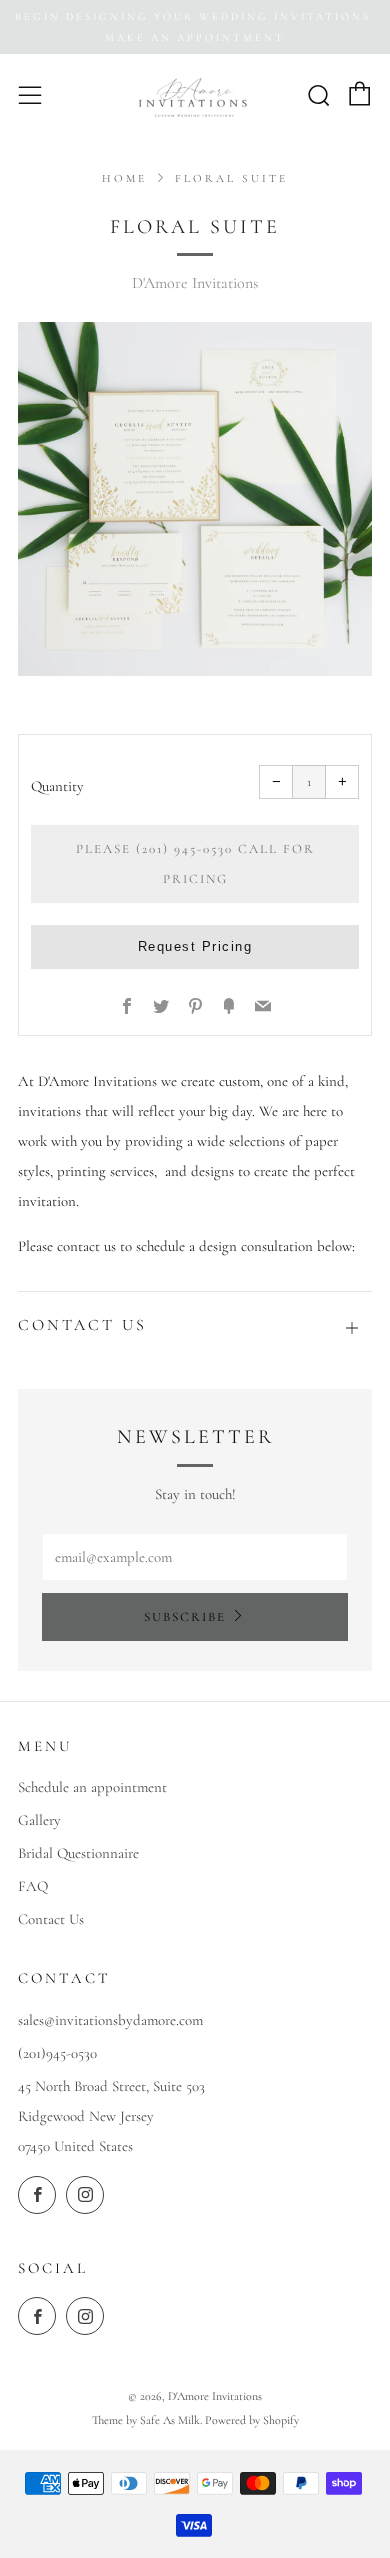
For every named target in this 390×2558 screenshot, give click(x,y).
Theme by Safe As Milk (146, 2420)
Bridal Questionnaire (78, 1853)
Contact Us (51, 1919)
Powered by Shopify (252, 2420)
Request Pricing (195, 946)
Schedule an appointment (92, 1787)
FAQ (33, 1886)
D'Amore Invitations (195, 283)
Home (124, 178)
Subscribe (185, 1617)
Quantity (57, 786)
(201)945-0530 (57, 2053)
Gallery (39, 1820)
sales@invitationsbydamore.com (110, 2020)
